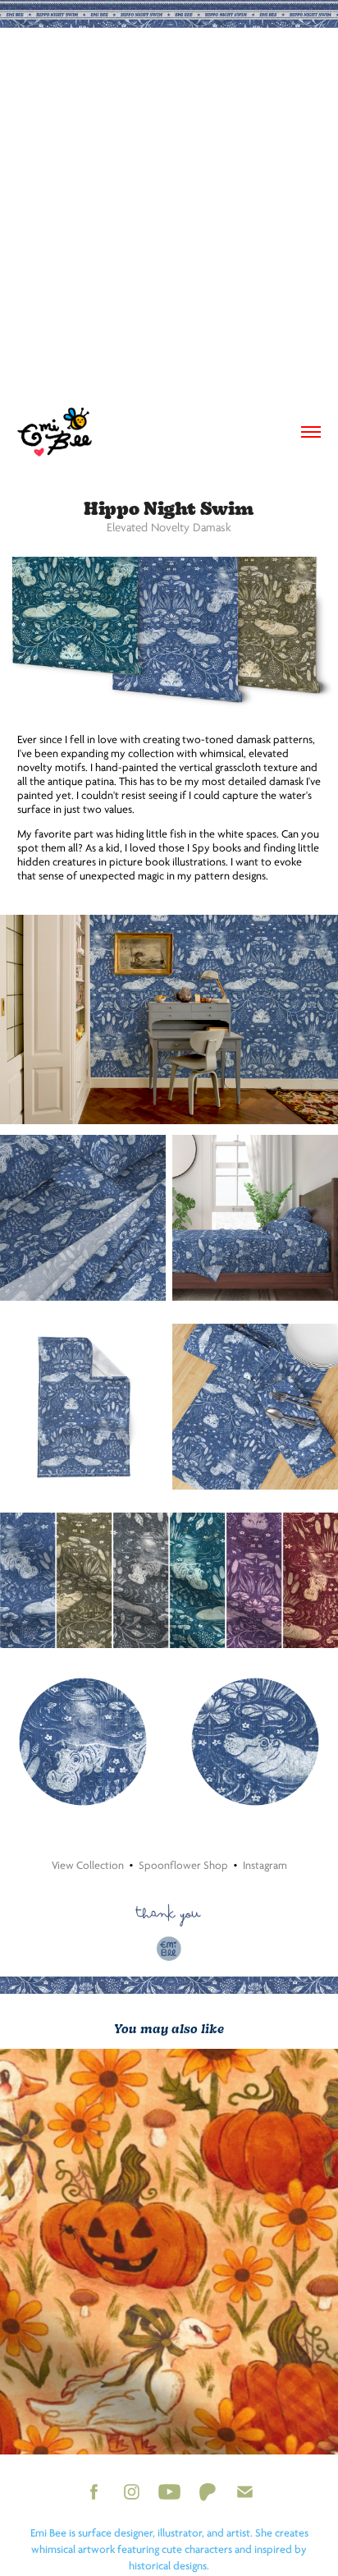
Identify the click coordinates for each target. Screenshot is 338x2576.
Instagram (265, 1865)
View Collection (88, 1865)
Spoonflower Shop (183, 1865)
